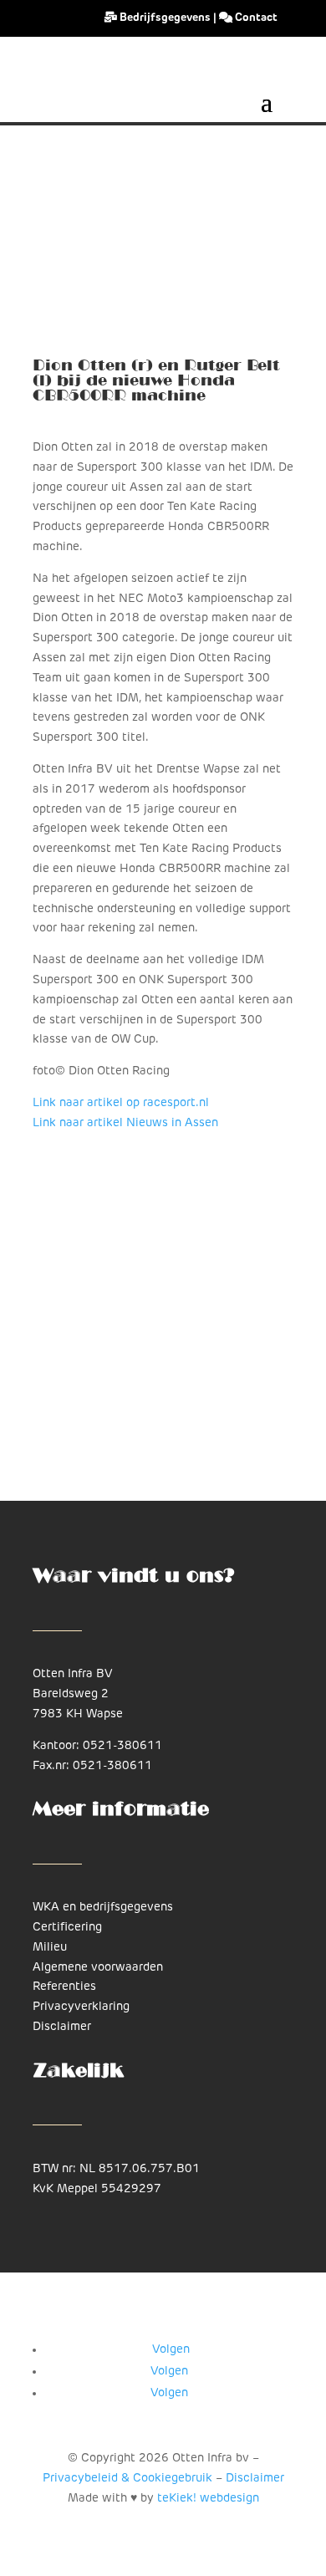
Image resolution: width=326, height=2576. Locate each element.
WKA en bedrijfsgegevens (103, 1908)
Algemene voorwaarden (98, 1968)
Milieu (50, 1948)
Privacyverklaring (81, 2007)
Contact (255, 18)
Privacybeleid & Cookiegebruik (127, 2479)
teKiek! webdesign (208, 2499)
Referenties (64, 1987)
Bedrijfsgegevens (165, 18)
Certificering (67, 1928)
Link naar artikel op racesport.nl (121, 1103)
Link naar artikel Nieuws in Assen (125, 1123)
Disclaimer (62, 2027)
